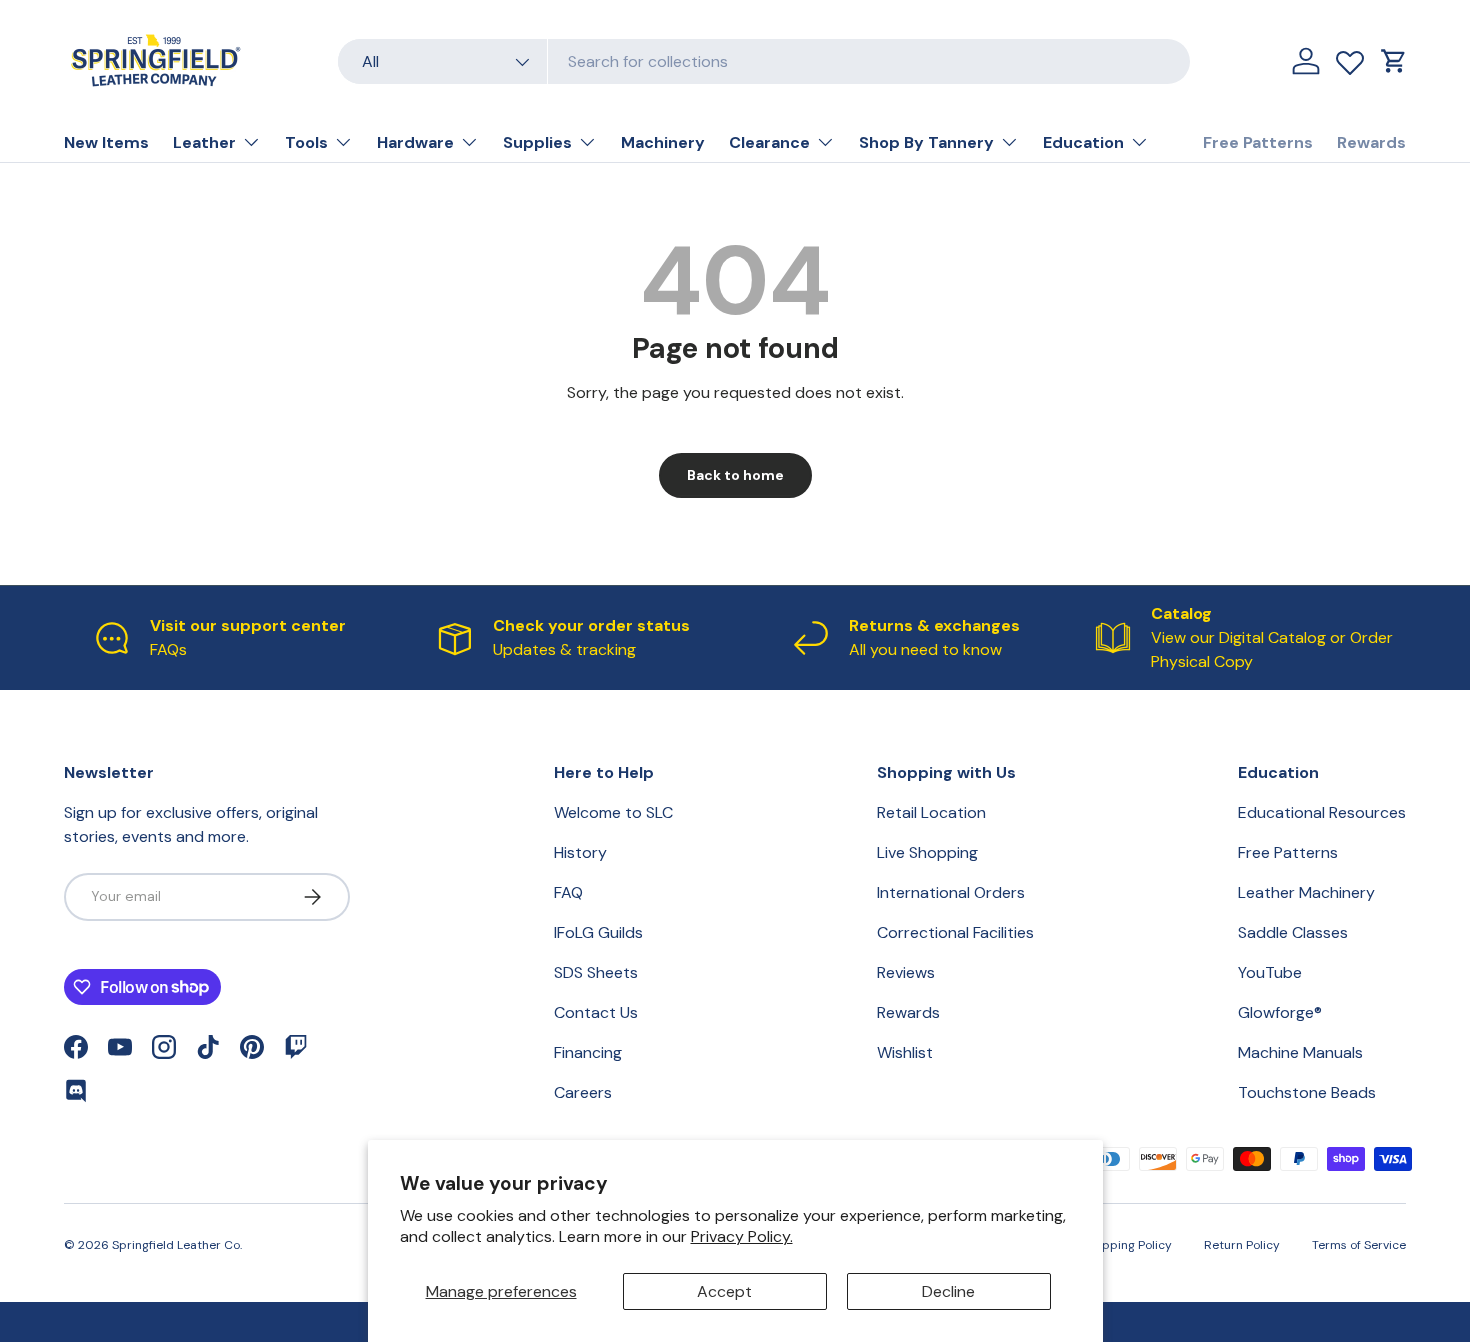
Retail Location (931, 812)
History (580, 852)
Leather (204, 142)
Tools (306, 142)
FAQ (568, 892)
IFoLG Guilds (598, 932)
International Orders (951, 892)
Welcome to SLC (613, 812)
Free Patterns (1258, 142)
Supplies (537, 142)
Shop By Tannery (926, 142)
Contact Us (596, 1012)
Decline (948, 1291)
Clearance (769, 142)
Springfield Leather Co (176, 1245)
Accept (724, 1291)
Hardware (415, 142)
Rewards (1371, 142)
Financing (588, 1052)
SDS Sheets (596, 972)
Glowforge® (1280, 1012)
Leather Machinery (1306, 892)
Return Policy (1242, 1245)
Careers (583, 1092)
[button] (1394, 61)
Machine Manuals (1300, 1052)
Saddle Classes (1293, 932)
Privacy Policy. (742, 1236)
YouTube (1270, 972)
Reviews (906, 972)
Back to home (735, 475)
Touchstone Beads (1307, 1092)
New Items (106, 142)
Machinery (663, 142)
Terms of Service (1359, 1245)
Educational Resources (1322, 812)
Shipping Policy (1128, 1245)
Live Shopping (927, 852)
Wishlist (905, 1052)
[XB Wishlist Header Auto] (1350, 58)
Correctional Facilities (955, 932)
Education (1083, 142)
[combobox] (764, 61)
